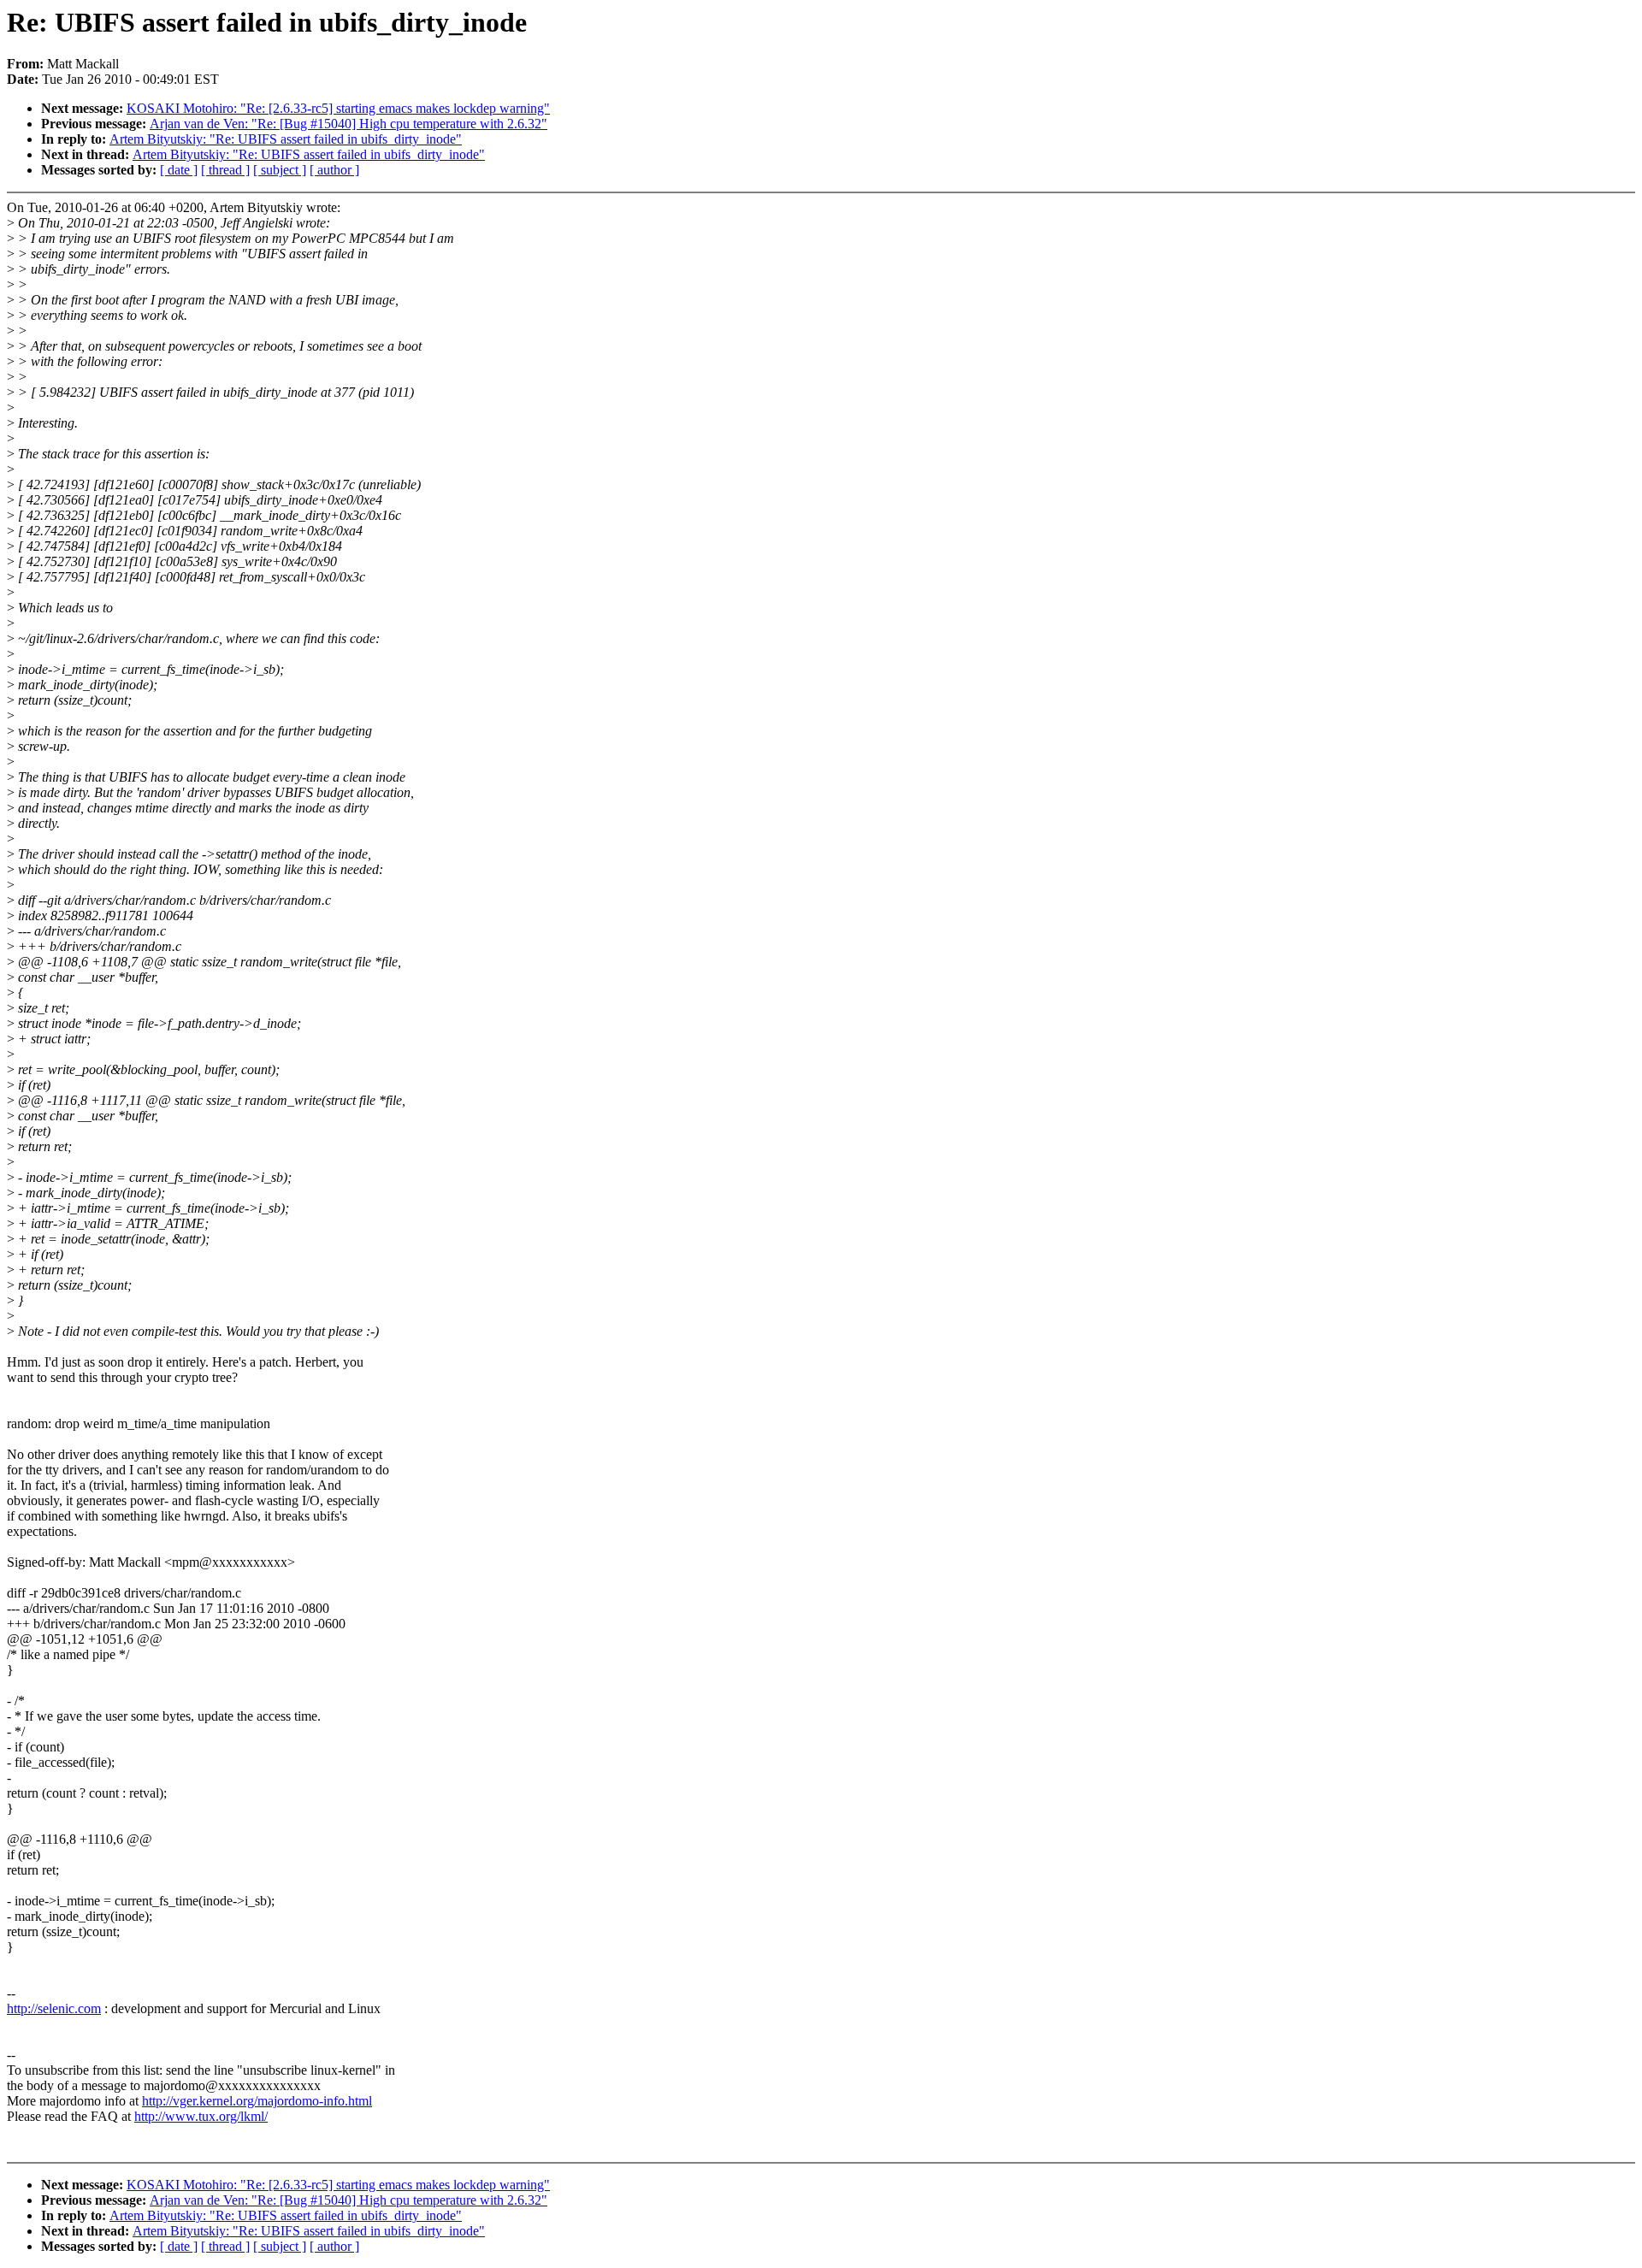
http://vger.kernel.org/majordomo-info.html (257, 2101)
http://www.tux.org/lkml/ (201, 2116)
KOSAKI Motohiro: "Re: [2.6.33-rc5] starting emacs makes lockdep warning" (338, 108)
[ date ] (179, 170)
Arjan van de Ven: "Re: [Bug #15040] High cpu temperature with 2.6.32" (348, 124)
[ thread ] (225, 170)
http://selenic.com (54, 2008)
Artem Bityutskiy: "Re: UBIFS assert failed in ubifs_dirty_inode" (286, 139)
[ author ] (334, 170)
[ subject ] (280, 170)
